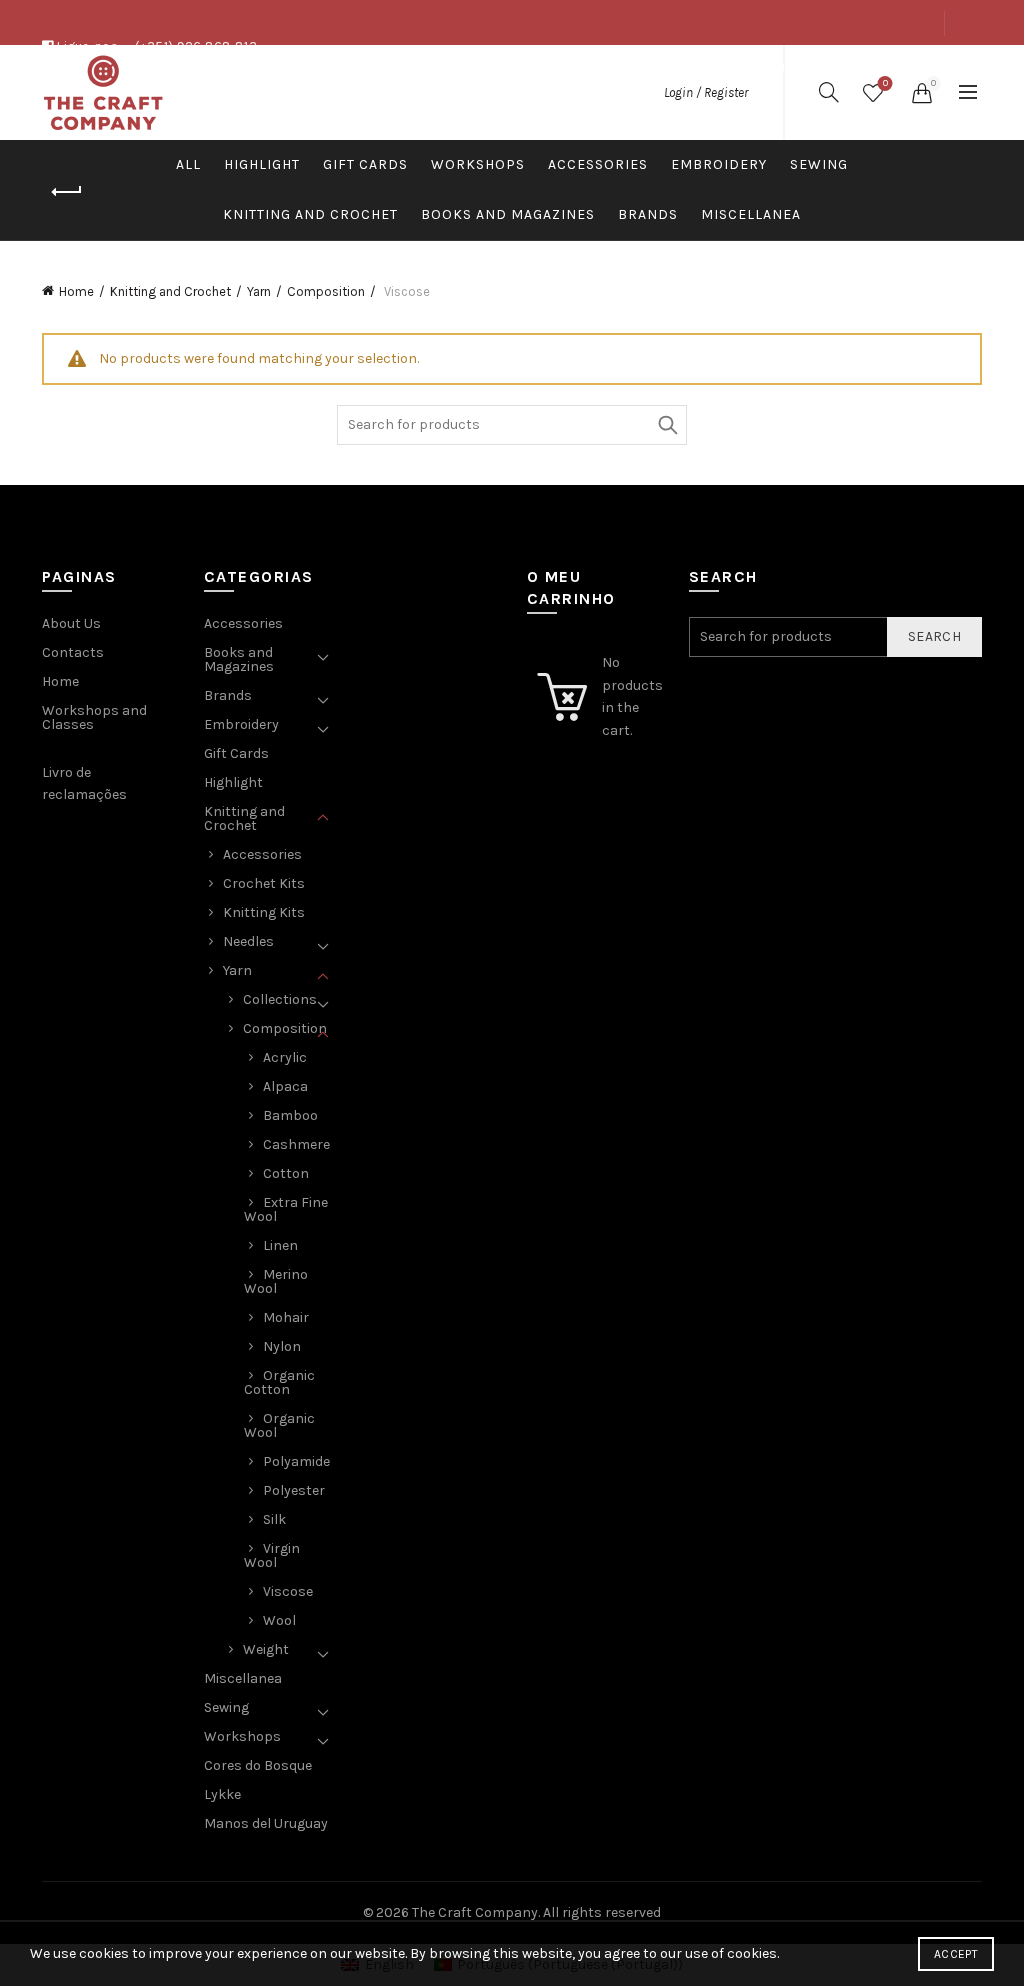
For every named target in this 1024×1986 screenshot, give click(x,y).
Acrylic (285, 1057)
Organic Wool (279, 1425)
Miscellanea (751, 214)
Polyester (294, 1490)
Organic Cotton (279, 1382)
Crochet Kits (264, 883)
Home (76, 291)
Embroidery (719, 164)
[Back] (67, 192)
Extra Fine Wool (286, 1209)
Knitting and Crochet (310, 214)
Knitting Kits (264, 912)
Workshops (478, 164)
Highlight (262, 164)
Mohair (286, 1317)
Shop (832, 68)
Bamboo (290, 1115)
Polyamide (296, 1461)
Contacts (902, 68)
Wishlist (885, 83)
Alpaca (285, 1086)
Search (667, 425)
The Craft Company (475, 1912)
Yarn (259, 291)
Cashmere (296, 1144)
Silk (274, 1519)
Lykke (222, 1794)
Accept (956, 1954)
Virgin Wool (272, 1555)
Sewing (819, 164)
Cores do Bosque (258, 1765)
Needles (248, 941)
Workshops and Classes (94, 717)
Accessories (598, 164)
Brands (648, 214)
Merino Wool (276, 1281)
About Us (764, 68)
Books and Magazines (508, 214)
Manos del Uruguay (266, 1823)
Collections (280, 999)
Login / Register (706, 92)
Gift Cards (365, 164)
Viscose (288, 1591)
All (188, 164)
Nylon (282, 1346)
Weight (266, 1649)
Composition (326, 291)
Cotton (286, 1173)
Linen (280, 1245)
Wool (279, 1620)
